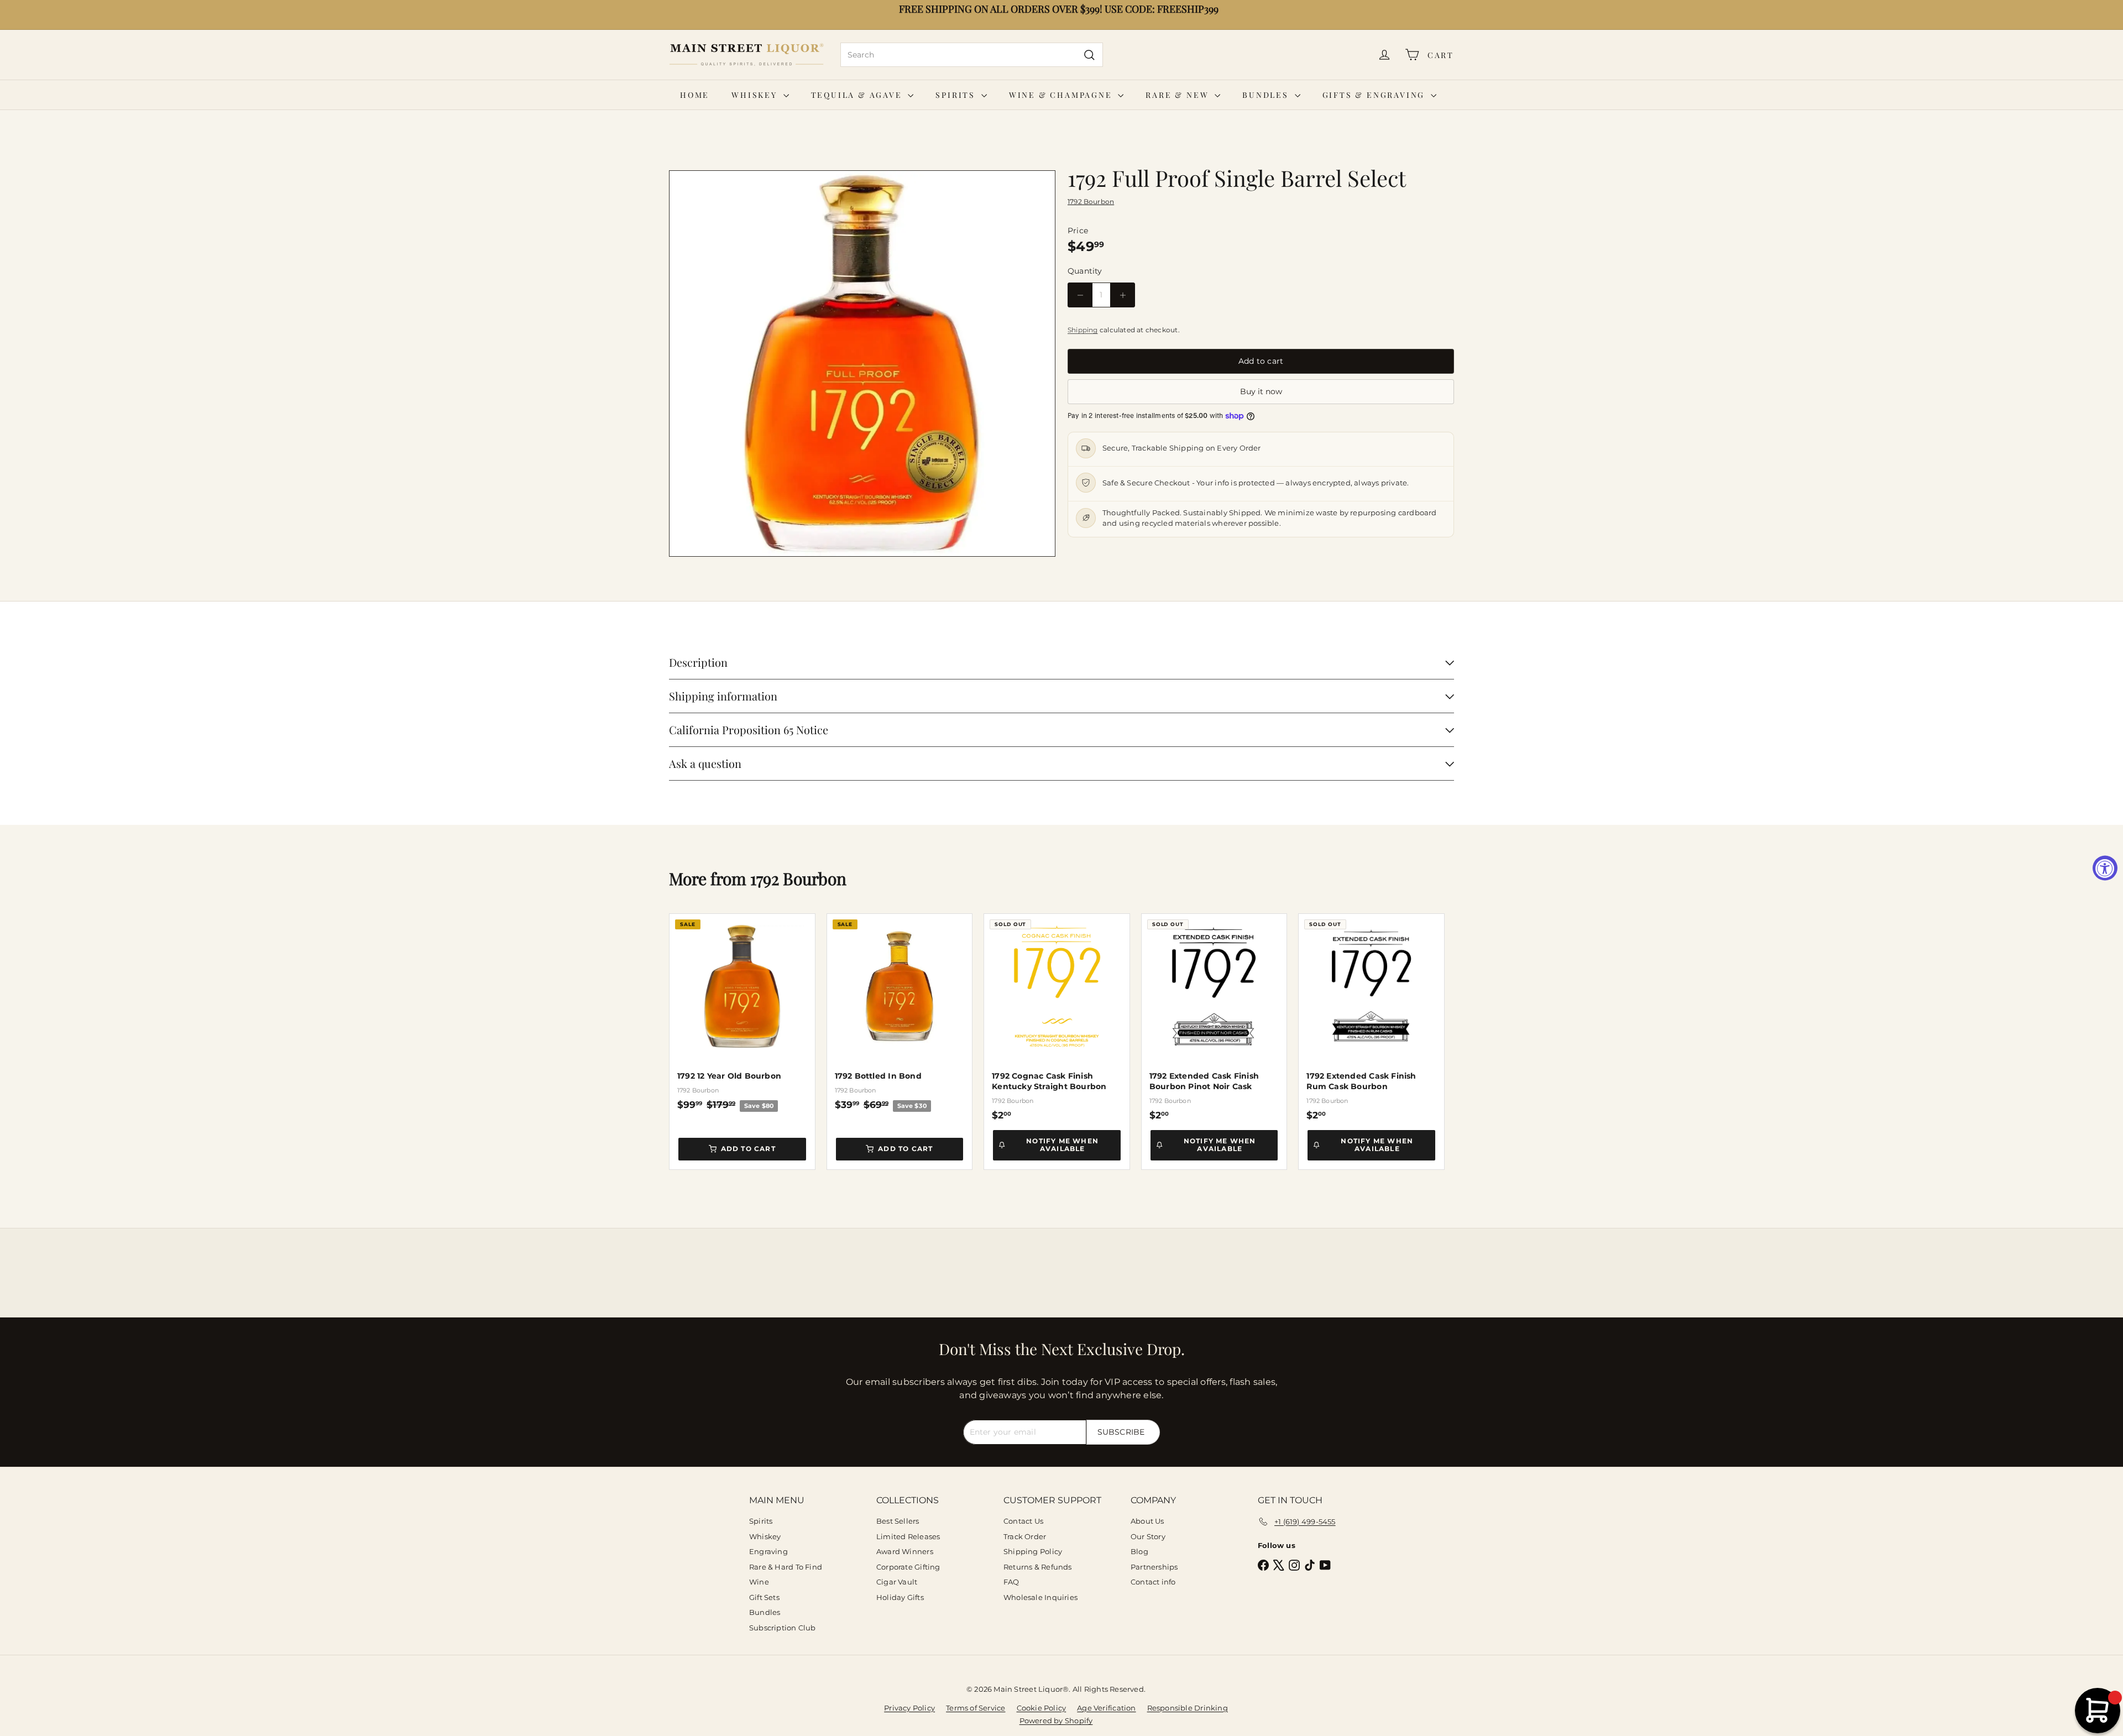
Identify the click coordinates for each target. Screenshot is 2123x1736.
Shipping (1083, 330)
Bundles (1267, 95)
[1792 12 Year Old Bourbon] (742, 1013)
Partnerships (1154, 1567)
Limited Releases (908, 1536)
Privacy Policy (909, 1708)
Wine (759, 1582)
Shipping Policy (1033, 1551)
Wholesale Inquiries (1040, 1597)
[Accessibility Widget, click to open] (2105, 868)
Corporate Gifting (908, 1567)
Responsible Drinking (1188, 1708)
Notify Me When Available (1062, 1145)
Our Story (1148, 1536)
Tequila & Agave (858, 95)
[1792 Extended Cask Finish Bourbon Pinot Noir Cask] (1214, 1018)
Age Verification (1106, 1708)
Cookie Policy (1042, 1708)
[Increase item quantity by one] (1123, 295)
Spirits (957, 95)
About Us (1147, 1521)
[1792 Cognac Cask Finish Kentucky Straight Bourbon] (1057, 1018)
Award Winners (905, 1551)
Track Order (1025, 1536)
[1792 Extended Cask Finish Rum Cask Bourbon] (1371, 1018)
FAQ (1011, 1582)
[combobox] (972, 55)
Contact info (1153, 1582)
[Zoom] (862, 364)
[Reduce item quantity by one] (1080, 295)
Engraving (768, 1551)
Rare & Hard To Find (786, 1567)
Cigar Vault (897, 1582)
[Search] (1089, 55)
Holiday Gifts (900, 1597)
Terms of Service (976, 1708)
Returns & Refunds (1038, 1567)
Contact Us (1023, 1521)
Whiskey (756, 95)
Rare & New (1179, 95)
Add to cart (748, 1149)
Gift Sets (764, 1597)
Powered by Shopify (1056, 1721)
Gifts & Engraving (1375, 95)
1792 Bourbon (798, 879)
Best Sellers (898, 1521)
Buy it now (1261, 391)
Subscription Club (783, 1628)
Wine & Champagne (1062, 95)
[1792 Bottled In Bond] (900, 1013)
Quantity (1085, 271)
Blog (1139, 1551)
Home (695, 95)
